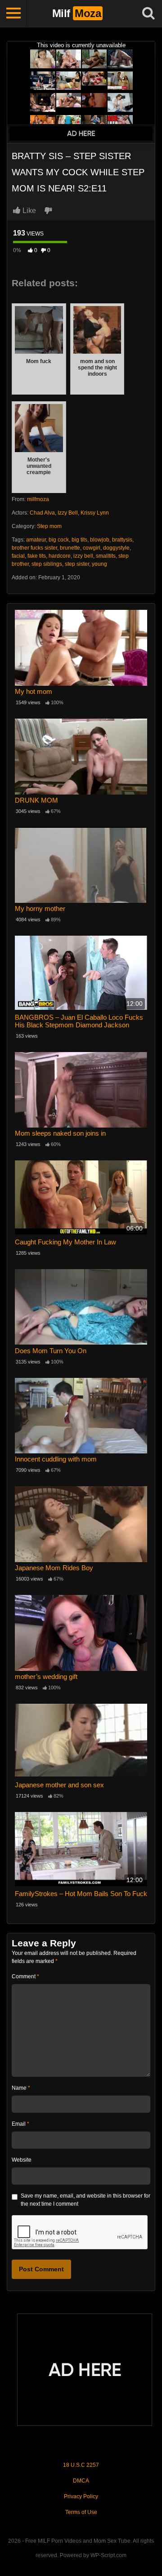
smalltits (106, 556)
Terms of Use (81, 2512)
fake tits (37, 556)
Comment (25, 1976)
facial (18, 556)
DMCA (81, 2481)
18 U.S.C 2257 (81, 2465)
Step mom (49, 526)
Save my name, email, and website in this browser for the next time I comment (85, 2200)
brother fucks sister (34, 548)
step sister (77, 564)
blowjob (100, 540)
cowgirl (92, 548)
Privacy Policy (81, 2496)
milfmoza (38, 499)
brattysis (122, 540)
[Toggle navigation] (13, 13)
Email (20, 2124)
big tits (79, 540)
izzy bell (83, 556)
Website (22, 2160)
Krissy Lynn (95, 513)
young (99, 564)
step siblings (47, 564)
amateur (36, 540)
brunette (70, 548)
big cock (59, 540)
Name (21, 2088)
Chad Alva (42, 513)
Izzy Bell (68, 513)
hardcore (60, 556)
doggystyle (116, 548)
